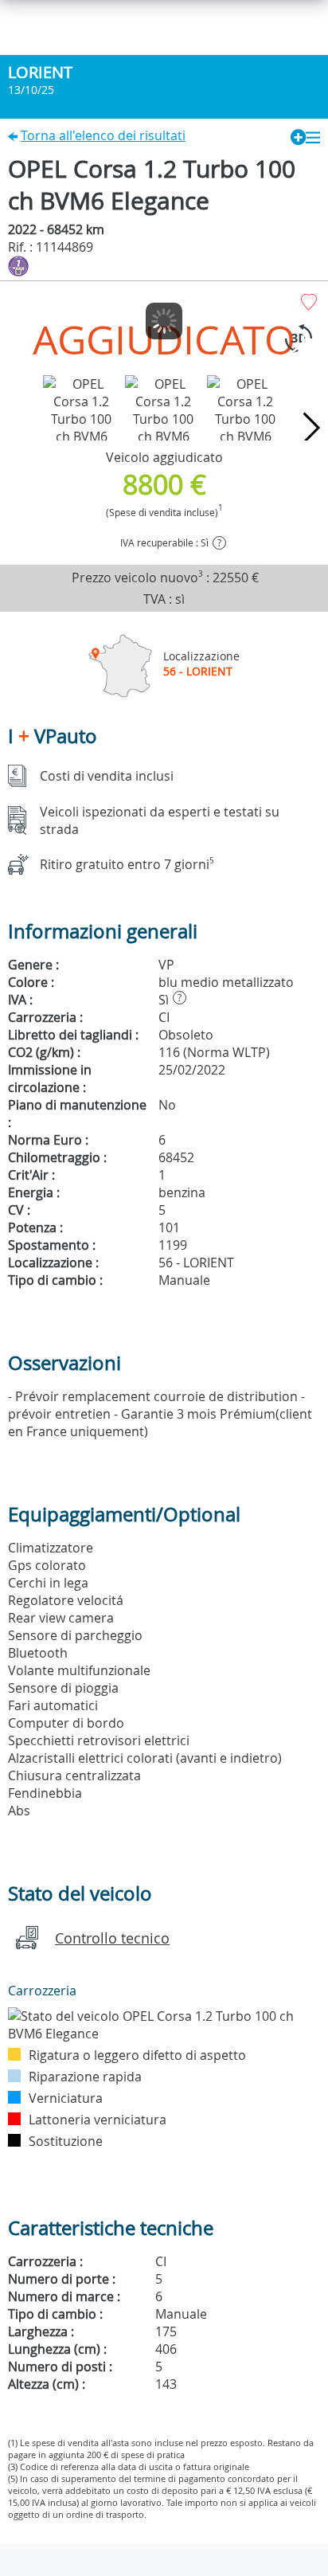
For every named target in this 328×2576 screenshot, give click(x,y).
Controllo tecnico (112, 1938)
